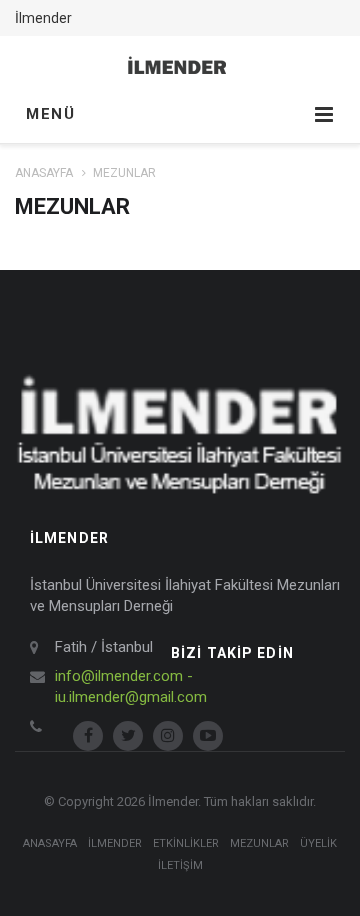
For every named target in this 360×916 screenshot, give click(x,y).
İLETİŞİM (180, 865)
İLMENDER (115, 843)
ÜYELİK (318, 843)
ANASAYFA (44, 173)
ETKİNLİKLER (186, 843)
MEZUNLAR (259, 843)
